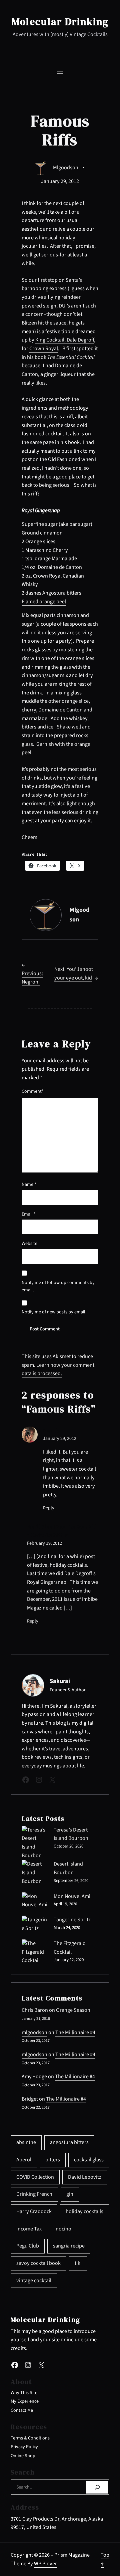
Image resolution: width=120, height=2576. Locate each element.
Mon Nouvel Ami (72, 1896)
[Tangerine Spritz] (35, 1924)
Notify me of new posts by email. (54, 1312)
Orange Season (73, 2010)
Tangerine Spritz (72, 1920)
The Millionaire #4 (75, 2032)
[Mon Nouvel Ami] (35, 1901)
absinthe (26, 2142)
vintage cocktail (34, 2281)
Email (29, 1214)
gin (70, 2194)
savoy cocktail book (38, 2263)
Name (29, 1185)
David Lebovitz (85, 2177)
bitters (53, 2160)
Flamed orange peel (44, 602)
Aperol (24, 2160)
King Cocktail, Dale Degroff (65, 340)
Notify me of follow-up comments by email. (58, 1286)
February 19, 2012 (44, 1543)
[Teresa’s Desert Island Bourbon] (35, 1843)
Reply (49, 1508)
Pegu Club (28, 2246)
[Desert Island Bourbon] (35, 1873)
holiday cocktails (84, 2211)
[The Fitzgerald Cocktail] (35, 1952)
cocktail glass (89, 2160)
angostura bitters (69, 2142)
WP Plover (45, 2564)
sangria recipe (69, 2246)
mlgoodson (66, 168)
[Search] (97, 2487)
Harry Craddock (34, 2211)
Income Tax (29, 2229)
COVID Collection (35, 2177)
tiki (78, 2263)
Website (29, 1244)
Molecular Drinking (60, 22)
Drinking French (34, 2194)
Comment (33, 1091)
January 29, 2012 (60, 1439)
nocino (63, 2229)
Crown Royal (44, 349)
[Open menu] (60, 72)
